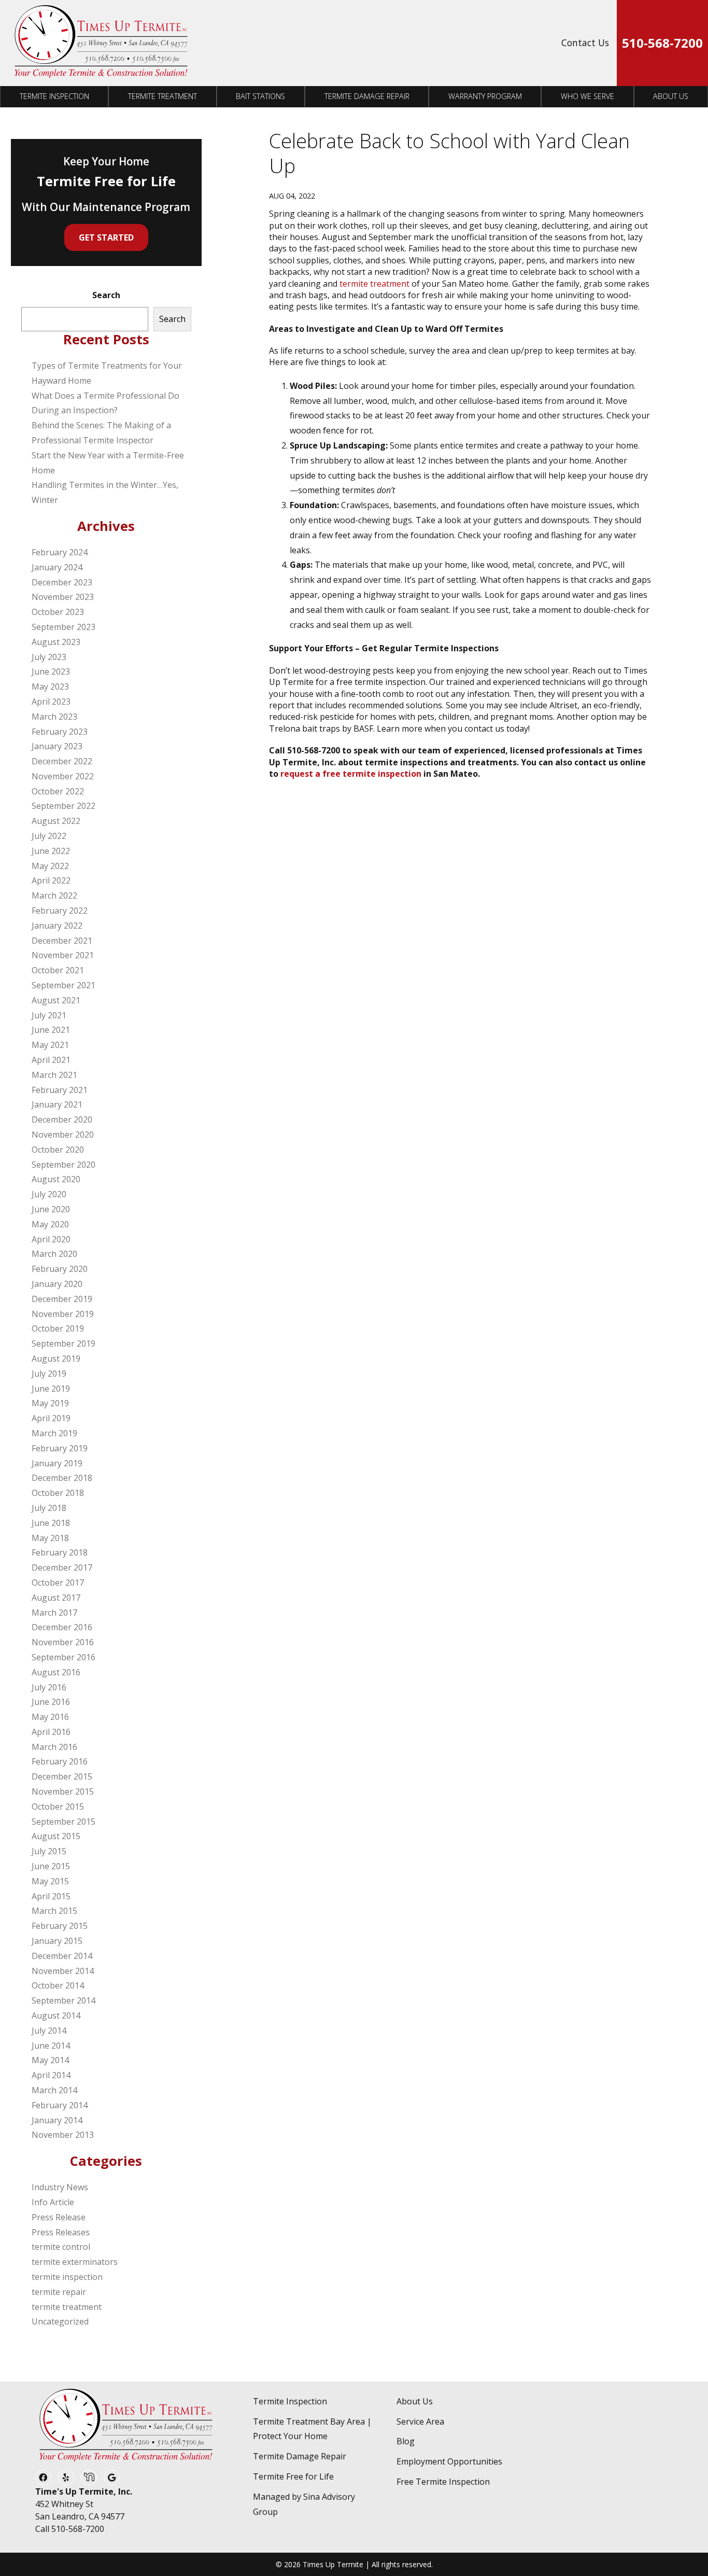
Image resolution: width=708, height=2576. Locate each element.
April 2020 (51, 1239)
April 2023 (51, 702)
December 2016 (62, 1627)
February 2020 (60, 1269)
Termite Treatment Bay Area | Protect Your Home (312, 2429)
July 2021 (49, 1015)
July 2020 (49, 1194)
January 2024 (57, 567)
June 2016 (51, 1702)
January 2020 (57, 1284)
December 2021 (62, 941)
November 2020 (63, 1135)
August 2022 (56, 821)
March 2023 (54, 717)
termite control (61, 2247)
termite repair (59, 2292)
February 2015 (60, 1926)
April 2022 (51, 880)
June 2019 (51, 1389)
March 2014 (54, 2090)
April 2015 (51, 1896)
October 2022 (58, 791)
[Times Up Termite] (101, 43)
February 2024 (60, 552)
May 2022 (50, 866)
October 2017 (58, 1583)
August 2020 (56, 1179)
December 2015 (62, 1776)
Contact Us (585, 43)
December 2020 (62, 1119)
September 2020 (63, 1165)
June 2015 (51, 1866)
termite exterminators (75, 2262)
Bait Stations (260, 96)
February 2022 (60, 911)
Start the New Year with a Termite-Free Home (108, 463)
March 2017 (54, 1613)
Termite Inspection (54, 96)
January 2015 (57, 1941)
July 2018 (49, 1508)
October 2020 (58, 1150)
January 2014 (57, 2120)
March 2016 (54, 1747)
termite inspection (67, 2277)
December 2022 (62, 761)
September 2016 (63, 1657)
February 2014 (60, 2105)
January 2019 (57, 1463)
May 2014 (50, 2060)
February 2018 (60, 1552)
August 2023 (56, 642)
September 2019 (63, 1343)
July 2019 (49, 1374)
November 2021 (63, 955)
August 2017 (56, 1598)
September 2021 (63, 985)
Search (106, 295)
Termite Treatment (162, 96)
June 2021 (51, 1030)
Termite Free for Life (293, 2476)
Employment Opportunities (449, 2461)
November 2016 (63, 1642)
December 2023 (62, 582)
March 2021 (54, 1075)
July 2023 (49, 657)
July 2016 (49, 1687)
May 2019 (50, 1403)
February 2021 (60, 1090)
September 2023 (63, 627)
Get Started (106, 237)
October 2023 (58, 612)
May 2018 (50, 1538)
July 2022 (49, 836)
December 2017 (62, 1567)
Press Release (59, 2217)
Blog (406, 2441)
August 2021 (56, 1000)
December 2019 (62, 1299)
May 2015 (50, 1881)
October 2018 (58, 1493)
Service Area (420, 2421)
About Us (671, 96)
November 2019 (63, 1314)
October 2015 (58, 1807)
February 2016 (60, 1761)
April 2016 (51, 1732)
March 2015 (54, 1911)
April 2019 (51, 1418)
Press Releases (61, 2232)
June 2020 (51, 1209)
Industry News (60, 2187)
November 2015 (63, 1791)
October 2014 (58, 1985)
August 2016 (56, 1672)
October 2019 (58, 1328)
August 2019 (56, 1359)
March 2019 (54, 1433)
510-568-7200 (662, 43)
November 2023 (63, 597)
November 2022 (63, 776)
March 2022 (54, 895)
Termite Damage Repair (367, 96)
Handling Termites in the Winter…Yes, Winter (105, 492)
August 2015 (56, 1836)
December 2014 (62, 1956)
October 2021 (58, 970)
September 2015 (63, 1822)
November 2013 (63, 2135)
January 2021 (57, 1104)
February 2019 (60, 1448)
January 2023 (57, 746)
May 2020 (50, 1224)
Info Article (53, 2202)
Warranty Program (485, 96)
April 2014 (51, 2075)
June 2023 (51, 671)
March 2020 (54, 1254)
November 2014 (63, 1971)
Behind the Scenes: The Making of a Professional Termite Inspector (101, 433)
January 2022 (57, 926)
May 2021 (50, 1045)
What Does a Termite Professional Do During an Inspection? (105, 403)
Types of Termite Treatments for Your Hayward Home (107, 373)
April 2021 (51, 1060)
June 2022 (51, 851)
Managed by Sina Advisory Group (304, 2504)
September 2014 (63, 2000)
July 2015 (49, 1851)
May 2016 (50, 1717)
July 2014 (49, 2031)
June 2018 (51, 1523)
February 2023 (60, 732)
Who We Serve (587, 96)
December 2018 (62, 1478)
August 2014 (56, 2015)
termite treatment (374, 284)
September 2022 (63, 806)
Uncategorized (60, 2321)
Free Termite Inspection (443, 2482)
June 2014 (51, 2046)
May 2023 (50, 687)
